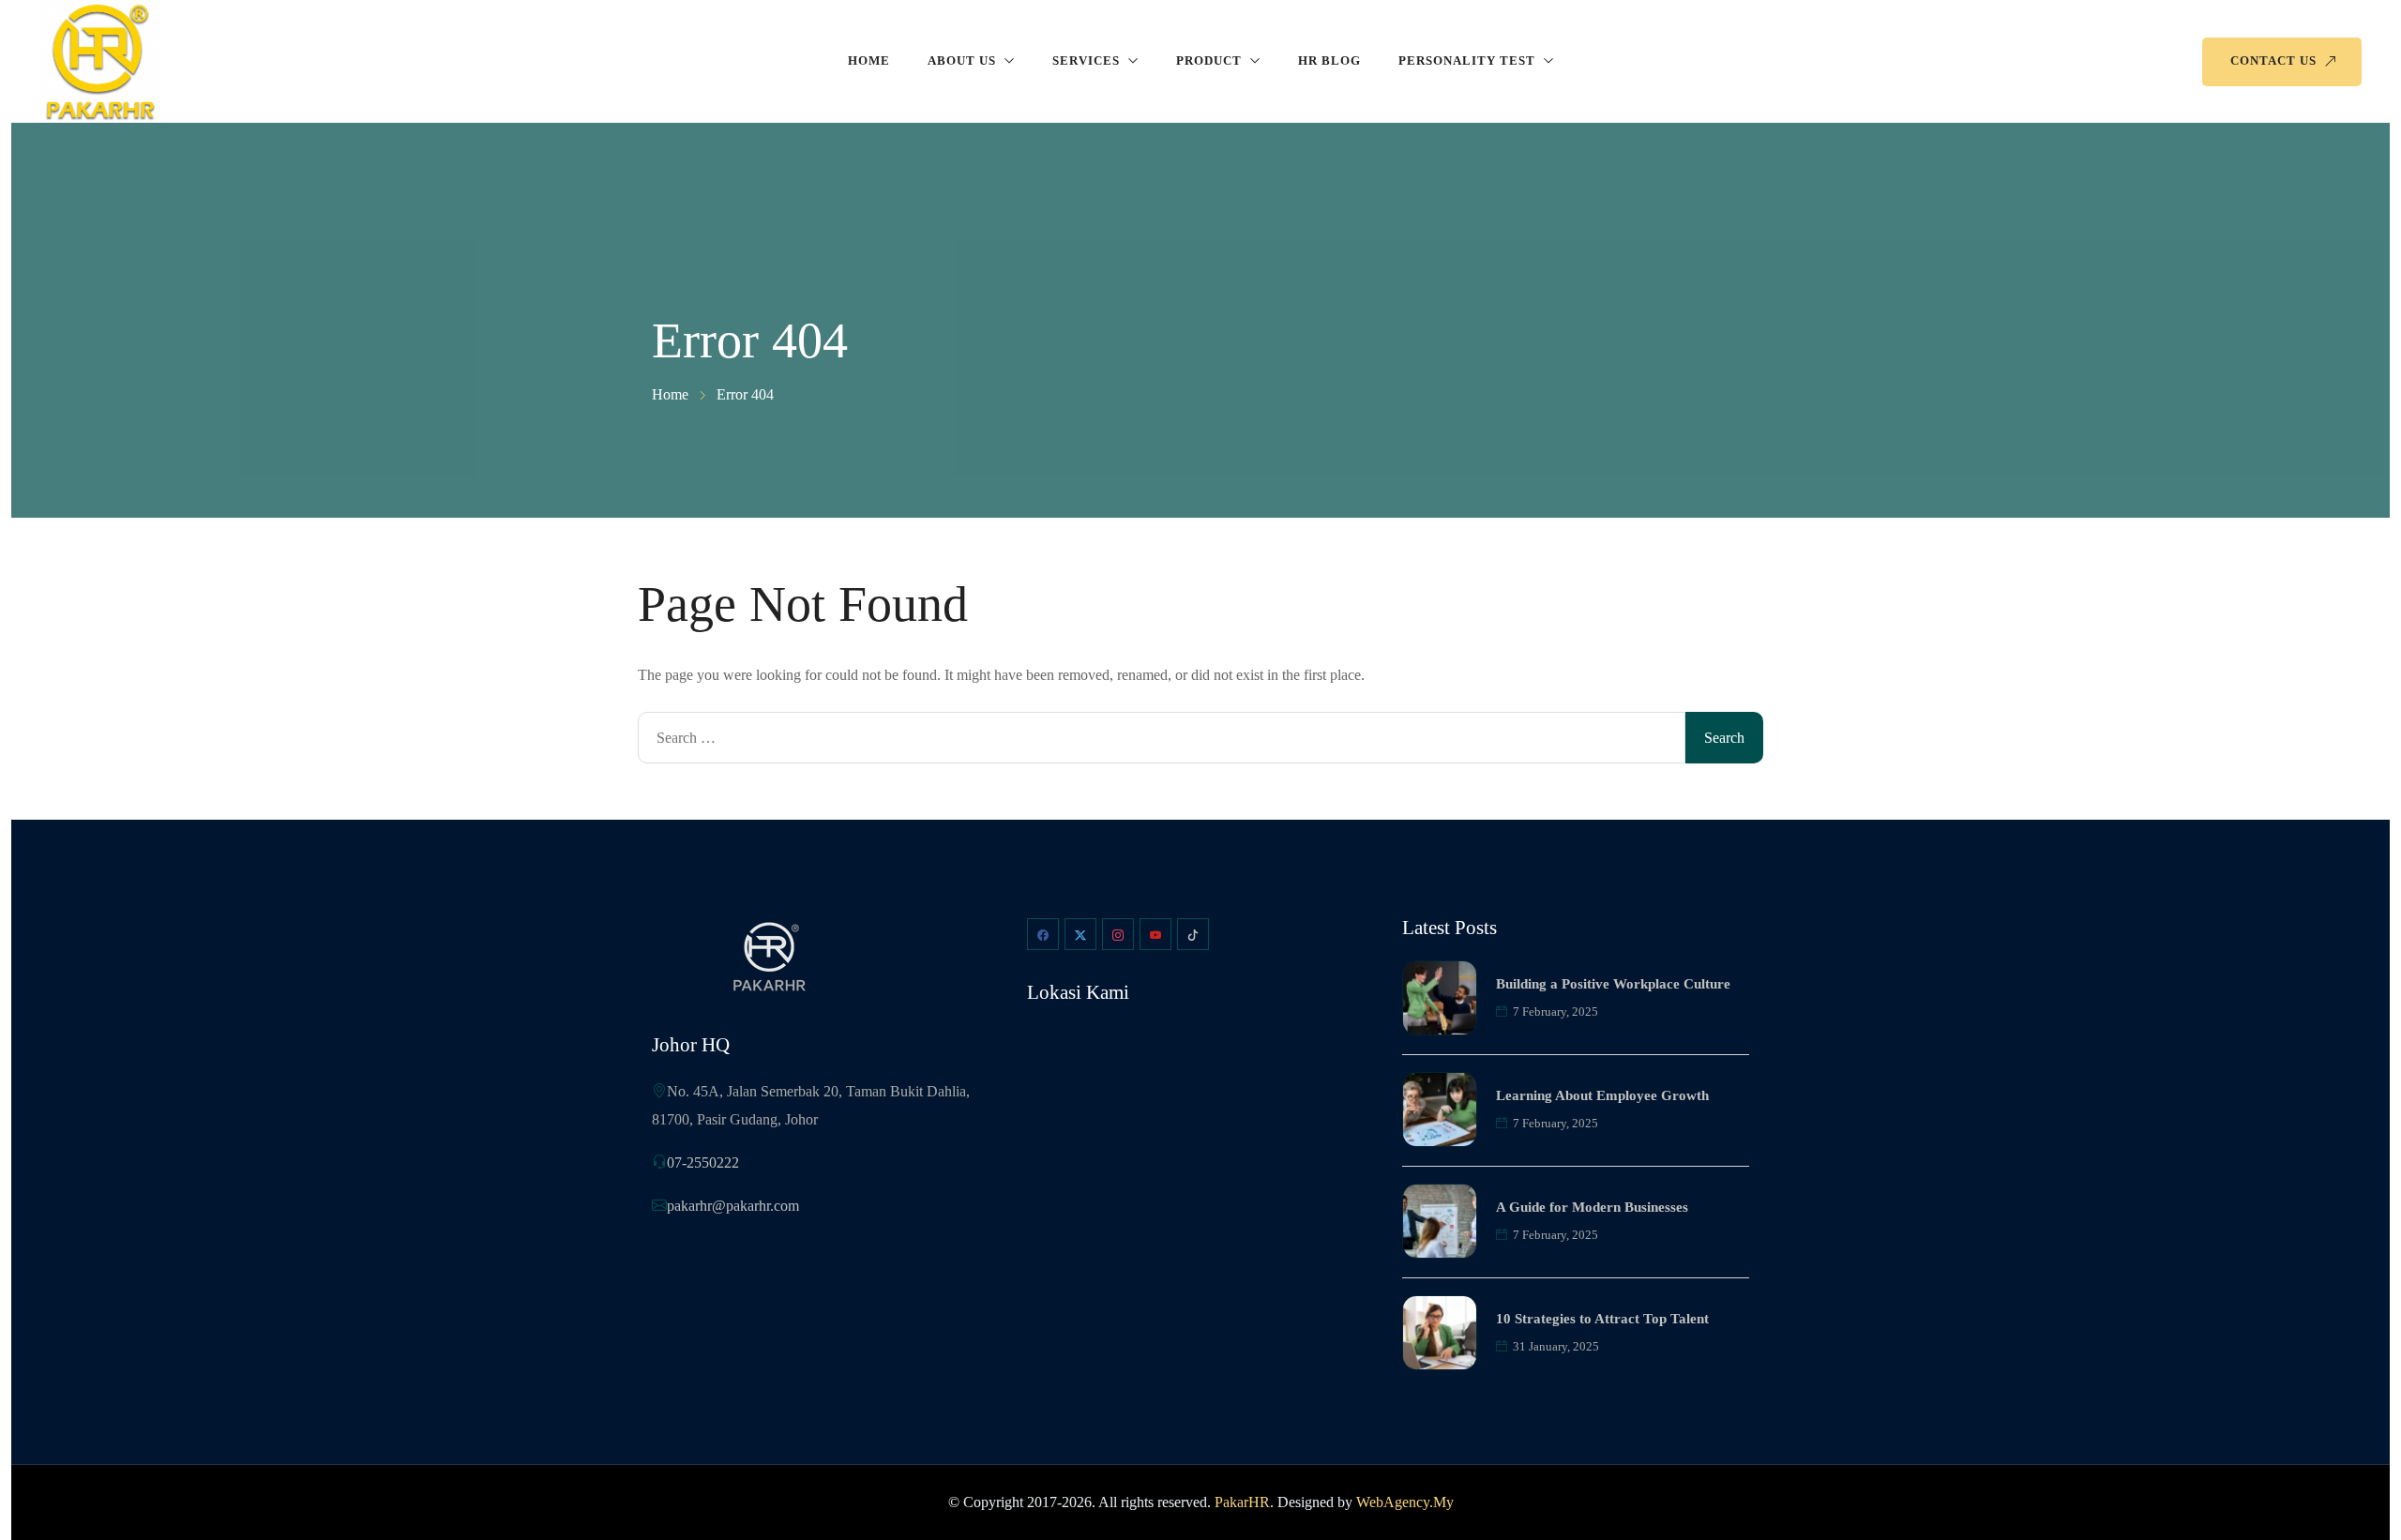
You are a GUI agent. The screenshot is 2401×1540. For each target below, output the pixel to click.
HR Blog (1329, 60)
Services (1086, 60)
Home (869, 60)
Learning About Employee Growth (1602, 1095)
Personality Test (1467, 60)
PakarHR (1242, 1502)
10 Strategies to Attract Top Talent (1602, 1319)
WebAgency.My (1405, 1502)
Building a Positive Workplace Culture (1613, 984)
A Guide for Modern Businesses (1592, 1207)
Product (1209, 60)
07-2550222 (703, 1163)
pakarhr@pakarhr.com (733, 1206)
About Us (962, 60)
